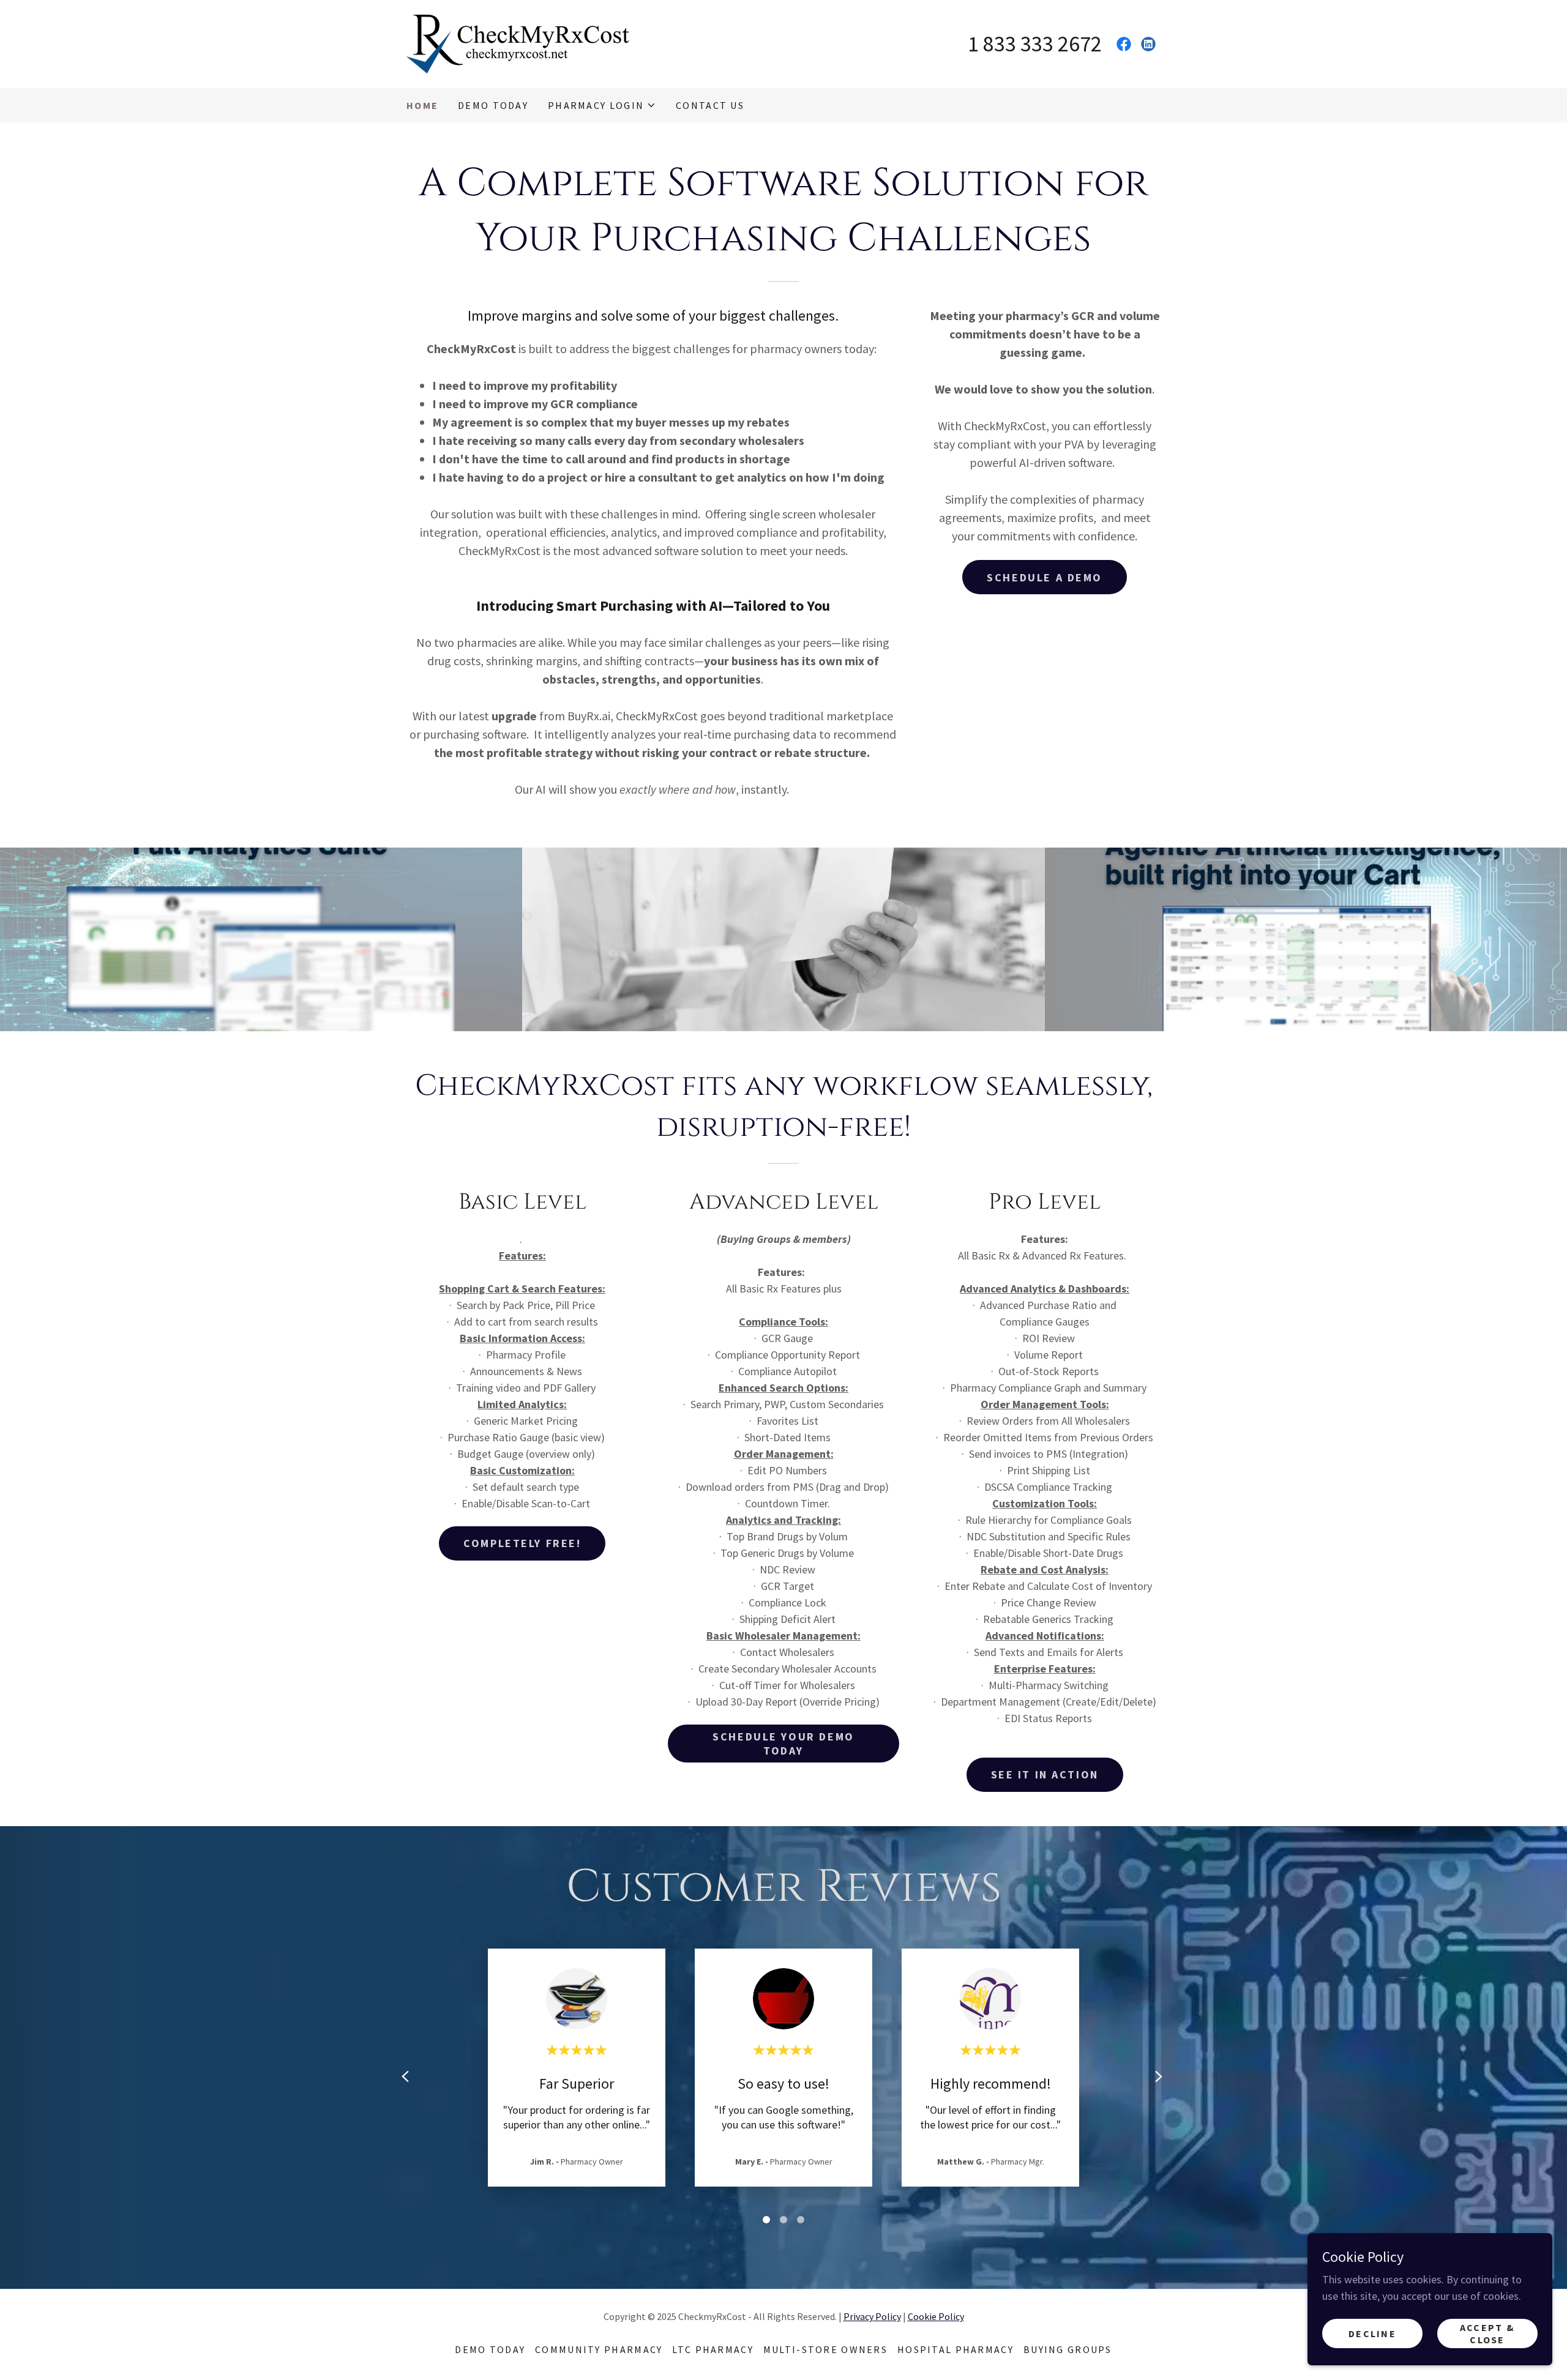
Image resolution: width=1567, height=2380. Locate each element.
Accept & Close (1487, 2333)
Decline (1372, 2333)
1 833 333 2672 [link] (1035, 44)
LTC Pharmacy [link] (712, 2349)
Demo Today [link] (493, 105)
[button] (602, 105)
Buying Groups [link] (1068, 2349)
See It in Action (1045, 1774)
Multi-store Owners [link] (825, 2349)
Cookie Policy (936, 2316)
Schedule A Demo (1045, 577)
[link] (520, 43)
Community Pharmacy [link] (599, 2349)
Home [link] (422, 105)
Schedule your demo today (783, 1744)
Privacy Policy (872, 2316)
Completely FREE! (522, 1543)
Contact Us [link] (710, 105)
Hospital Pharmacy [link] (956, 2349)
